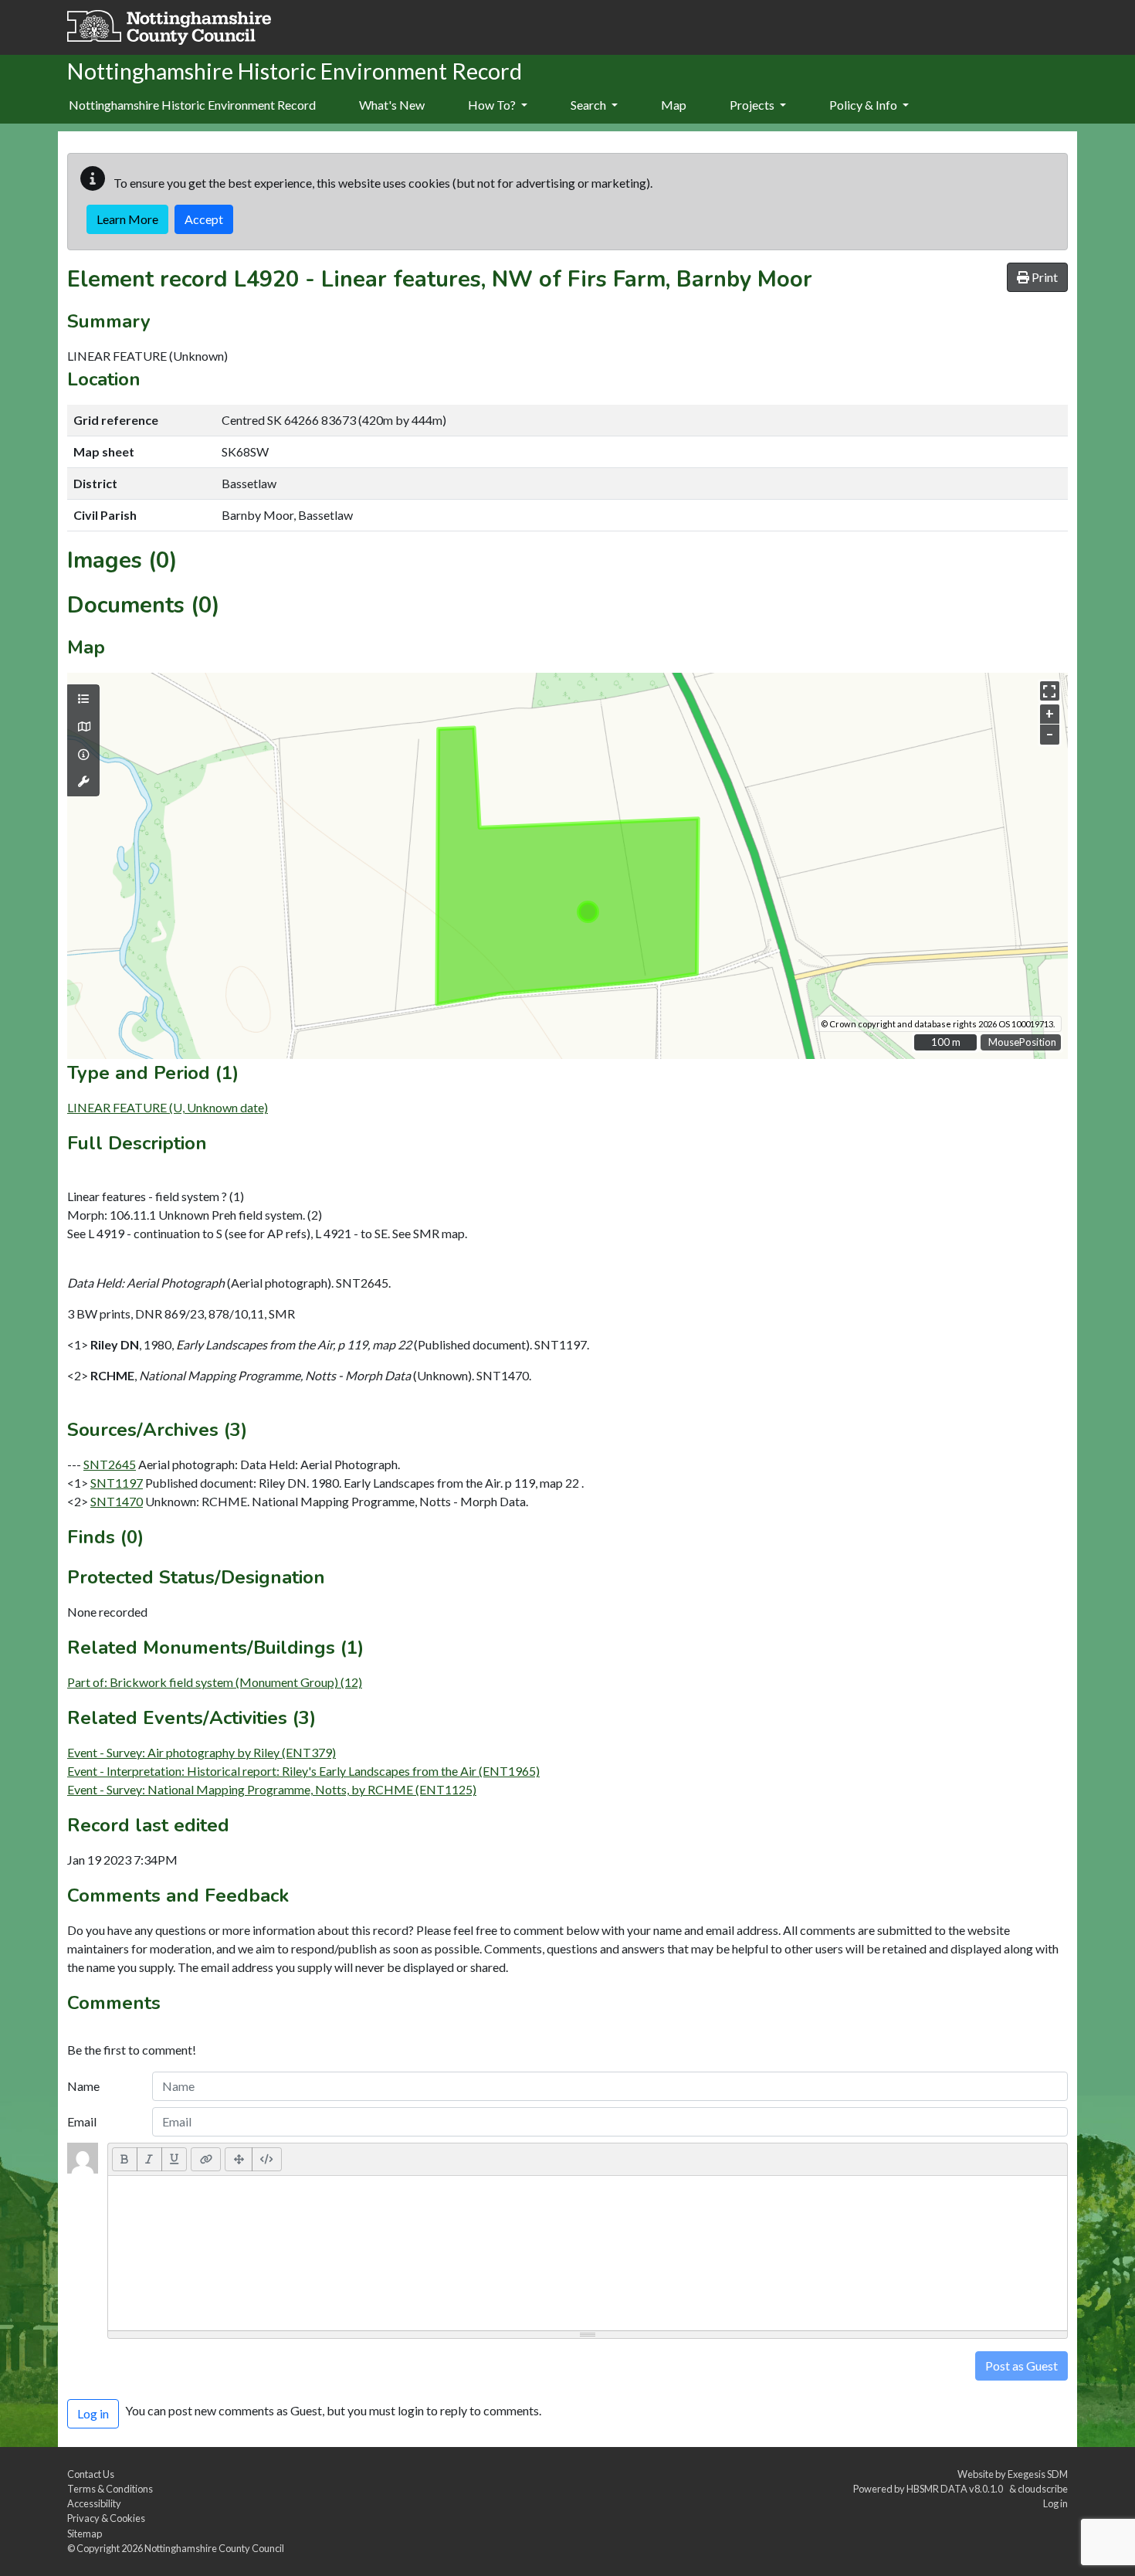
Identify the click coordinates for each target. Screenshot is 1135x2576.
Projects (753, 105)
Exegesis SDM (1038, 2474)
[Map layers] (83, 699)
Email (82, 2121)
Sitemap (85, 2534)
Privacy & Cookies (106, 2518)
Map (674, 105)
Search (590, 105)
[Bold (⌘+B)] (125, 2159)
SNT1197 (117, 1483)
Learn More (127, 219)
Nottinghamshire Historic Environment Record (192, 105)
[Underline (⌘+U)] (174, 2159)
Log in (1055, 2503)
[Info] (83, 755)
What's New (392, 105)
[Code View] (267, 2159)
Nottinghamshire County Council (214, 2548)
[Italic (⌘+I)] (149, 2159)
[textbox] (588, 2253)
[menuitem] (392, 106)
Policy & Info (864, 105)
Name (83, 2086)
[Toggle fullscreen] (1050, 691)
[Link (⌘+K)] (206, 2159)
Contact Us (91, 2474)
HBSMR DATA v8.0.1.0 (956, 2489)
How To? (493, 105)
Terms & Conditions (110, 2489)
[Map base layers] (83, 727)
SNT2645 (110, 1464)
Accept (204, 219)
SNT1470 (117, 1501)
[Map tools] (83, 782)
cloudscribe (1043, 2489)
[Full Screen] (239, 2159)
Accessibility (94, 2503)
